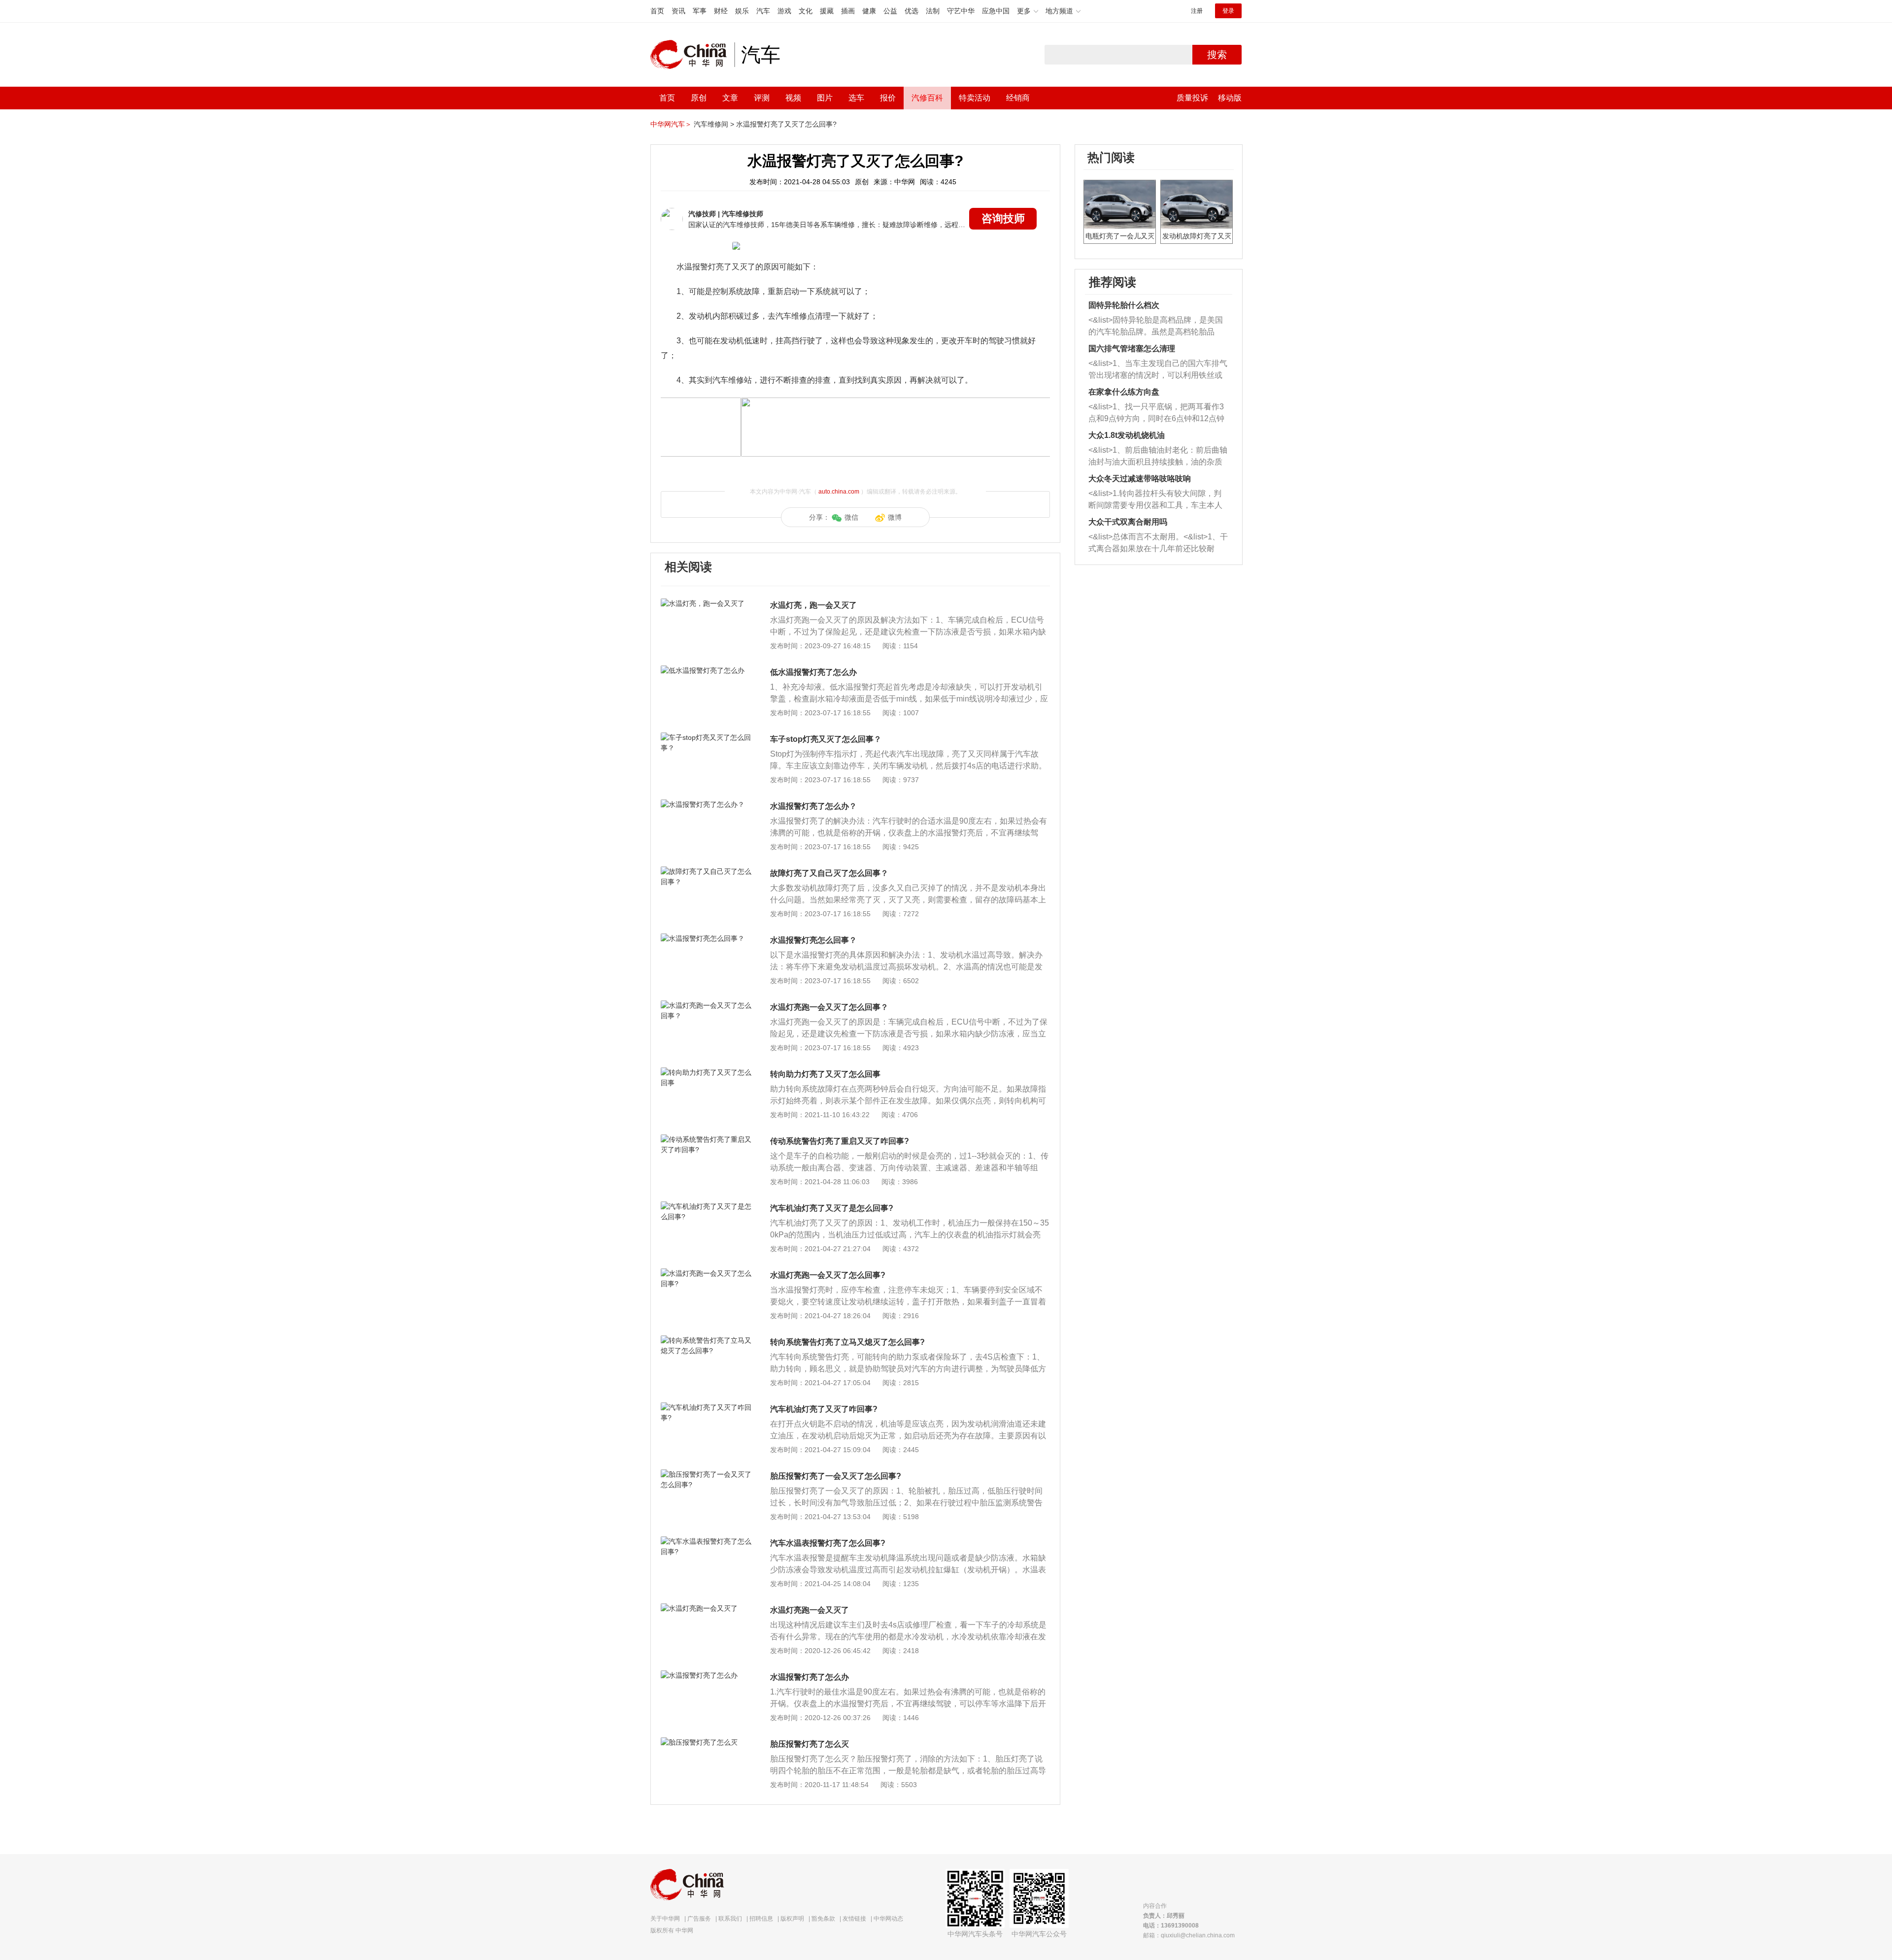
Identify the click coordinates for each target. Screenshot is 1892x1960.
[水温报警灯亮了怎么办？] (707, 804)
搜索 (1217, 55)
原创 (699, 98)
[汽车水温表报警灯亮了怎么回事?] (707, 1541)
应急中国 (996, 11)
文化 (806, 11)
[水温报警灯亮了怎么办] (707, 1675)
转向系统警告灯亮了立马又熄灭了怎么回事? (847, 1342)
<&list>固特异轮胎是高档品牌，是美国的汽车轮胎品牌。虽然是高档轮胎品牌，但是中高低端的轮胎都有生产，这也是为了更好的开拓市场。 (1156, 327)
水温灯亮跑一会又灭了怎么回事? (828, 1275)
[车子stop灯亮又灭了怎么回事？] (707, 737)
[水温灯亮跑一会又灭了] (707, 1608)
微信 (851, 517)
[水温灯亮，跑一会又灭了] (707, 603)
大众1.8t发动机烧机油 (1127, 435)
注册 (1197, 11)
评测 (762, 98)
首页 (657, 11)
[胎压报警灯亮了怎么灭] (707, 1742)
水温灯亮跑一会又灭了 (810, 1610)
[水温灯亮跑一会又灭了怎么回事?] (707, 1273)
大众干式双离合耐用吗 (1128, 522)
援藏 (827, 11)
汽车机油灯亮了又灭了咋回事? (824, 1409)
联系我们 (730, 1919)
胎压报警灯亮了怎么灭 (810, 1744)
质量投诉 (1192, 98)
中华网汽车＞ (671, 124)
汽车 (763, 11)
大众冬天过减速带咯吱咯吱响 (1140, 479)
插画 (848, 11)
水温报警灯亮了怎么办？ (813, 806)
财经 (721, 11)
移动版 (1230, 98)
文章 (730, 98)
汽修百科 (927, 98)
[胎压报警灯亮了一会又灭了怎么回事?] (707, 1474)
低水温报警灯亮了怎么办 (813, 672)
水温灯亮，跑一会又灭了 (813, 605)
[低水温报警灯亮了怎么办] (707, 670)
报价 (888, 98)
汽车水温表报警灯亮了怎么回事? (828, 1543)
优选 (912, 11)
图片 (825, 98)
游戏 (784, 11)
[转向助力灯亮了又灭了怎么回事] (707, 1072)
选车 (856, 98)
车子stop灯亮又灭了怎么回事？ (826, 739)
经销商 (1018, 98)
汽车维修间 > (714, 124)
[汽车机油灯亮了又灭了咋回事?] (707, 1407)
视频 (793, 98)
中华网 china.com (692, 55)
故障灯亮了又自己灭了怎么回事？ (829, 873)
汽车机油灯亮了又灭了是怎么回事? (832, 1208)
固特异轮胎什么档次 (1124, 305)
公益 (890, 11)
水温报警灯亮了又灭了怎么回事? (786, 124)
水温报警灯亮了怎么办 (810, 1677)
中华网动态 (888, 1919)
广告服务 (699, 1919)
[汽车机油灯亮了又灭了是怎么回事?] (707, 1206)
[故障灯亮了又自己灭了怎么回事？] (707, 871)
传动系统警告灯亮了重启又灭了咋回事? (840, 1141)
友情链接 (854, 1919)
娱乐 (742, 11)
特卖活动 (975, 98)
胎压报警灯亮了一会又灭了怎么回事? (836, 1476)
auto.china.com (839, 492)
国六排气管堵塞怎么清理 (1132, 349)
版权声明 (792, 1919)
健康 (869, 11)
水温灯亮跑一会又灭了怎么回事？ (829, 1007)
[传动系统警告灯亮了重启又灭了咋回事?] (707, 1139)
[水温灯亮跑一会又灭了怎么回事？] (707, 1005)
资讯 (678, 11)
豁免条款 (823, 1919)
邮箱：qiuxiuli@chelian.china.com (1189, 1935)
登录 (1228, 11)
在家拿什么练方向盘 (1124, 392)
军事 (700, 11)
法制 (933, 11)
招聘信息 (761, 1919)
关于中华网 (665, 1919)
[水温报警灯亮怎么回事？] (707, 938)
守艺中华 (961, 11)
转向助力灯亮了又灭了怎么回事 (825, 1074)
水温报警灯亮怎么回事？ (813, 940)
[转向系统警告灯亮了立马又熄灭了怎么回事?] (707, 1340)
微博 (895, 517)
